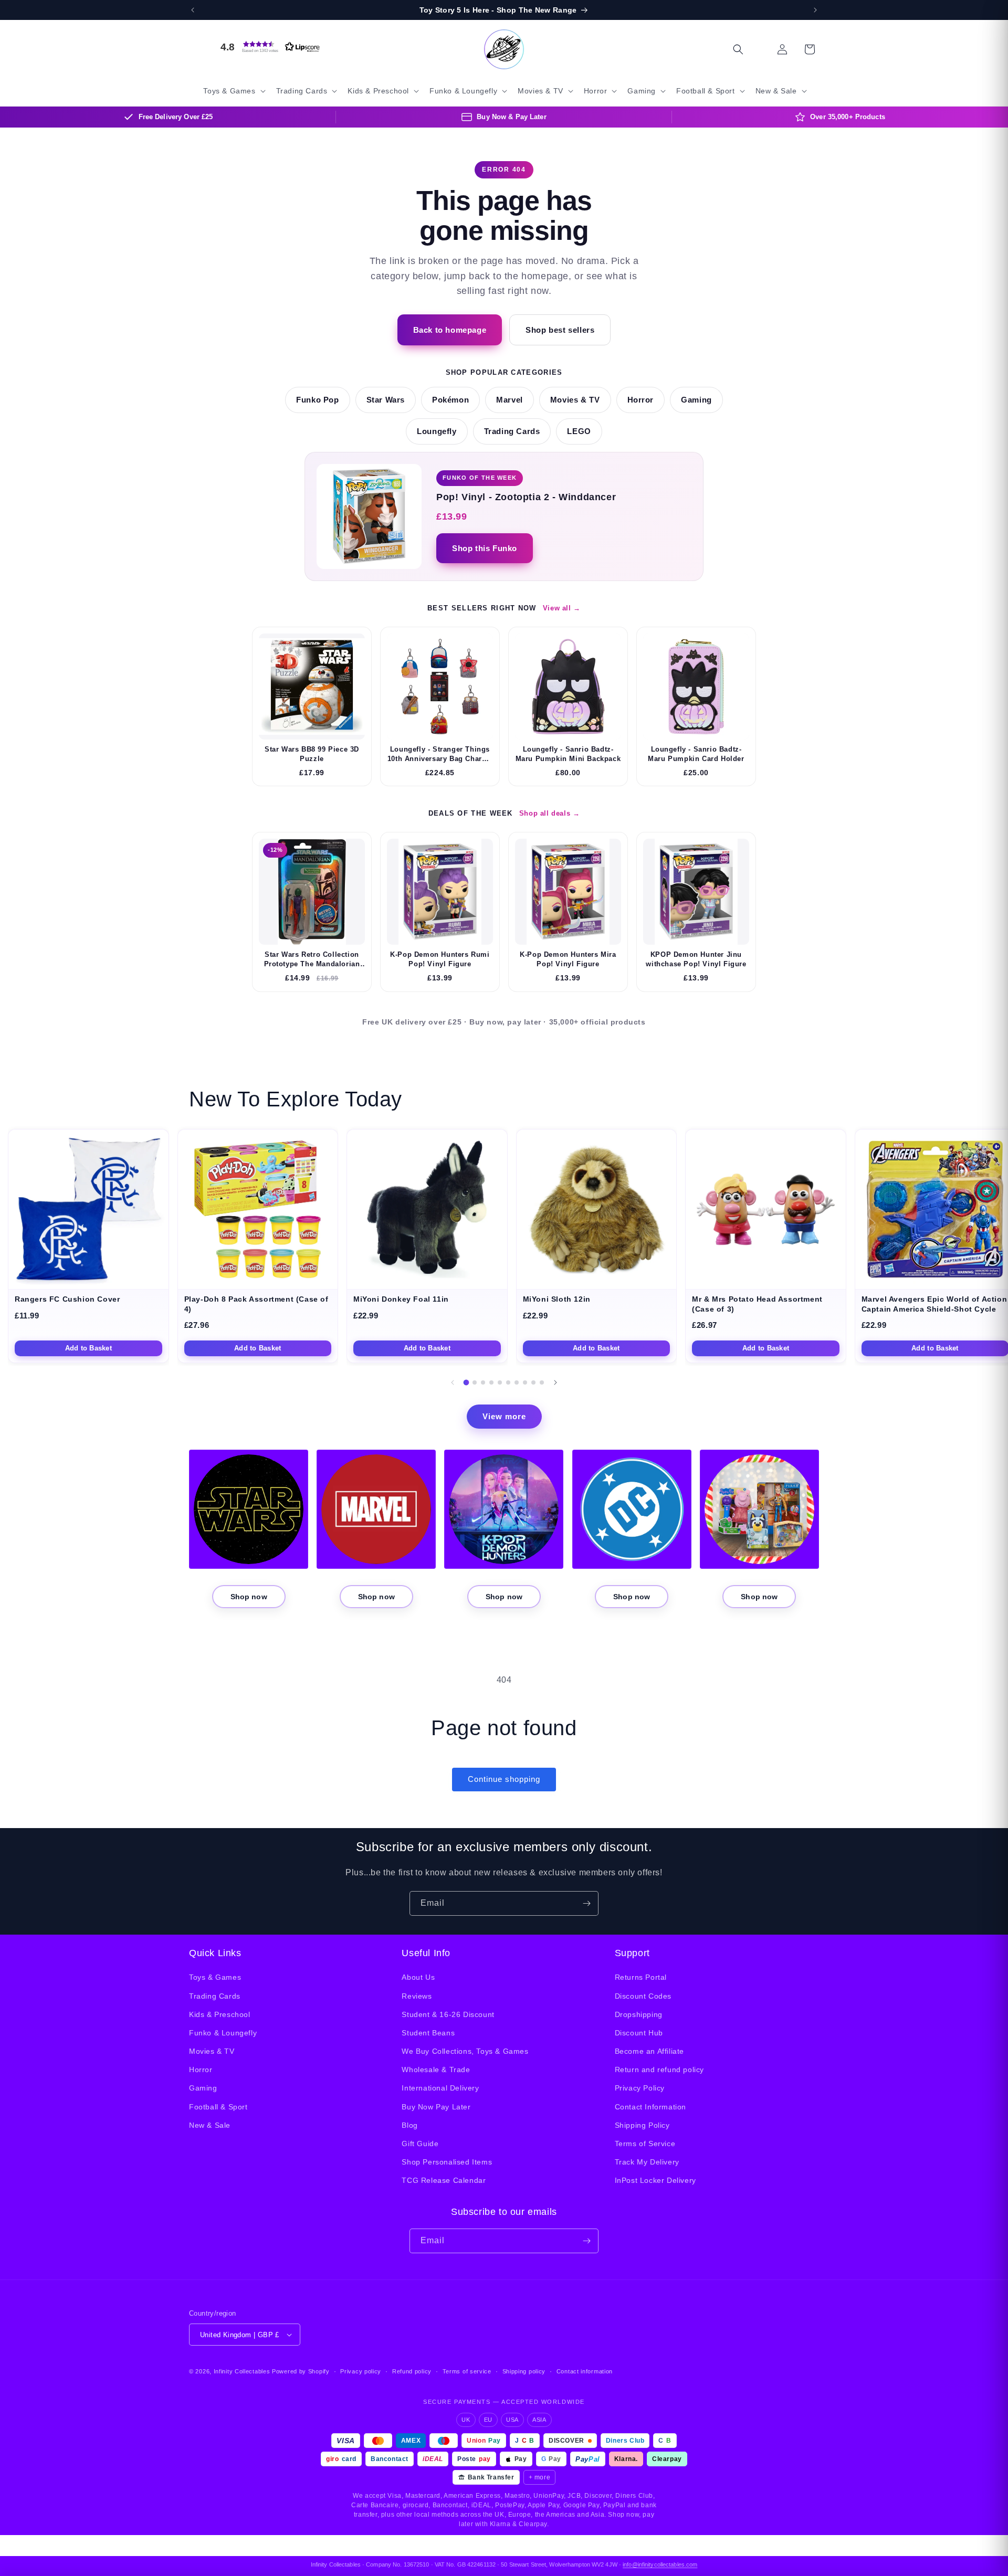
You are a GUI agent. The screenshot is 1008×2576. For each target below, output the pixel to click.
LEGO (579, 431)
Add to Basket (88, 1348)
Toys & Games (215, 1977)
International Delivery (440, 2088)
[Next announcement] (815, 10)
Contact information (585, 2371)
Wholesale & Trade (436, 2070)
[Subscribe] (586, 1903)
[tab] (466, 1383)
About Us (418, 1977)
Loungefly (437, 431)
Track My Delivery (647, 2162)
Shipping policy (524, 2371)
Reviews (417, 1996)
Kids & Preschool (220, 2014)
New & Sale (210, 2125)
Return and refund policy (659, 2070)
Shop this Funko (485, 548)
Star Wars (386, 400)
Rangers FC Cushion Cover (67, 1299)
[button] (268, 47)
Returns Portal (641, 1977)
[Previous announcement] (193, 10)
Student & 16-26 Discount (448, 2014)
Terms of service (467, 2371)
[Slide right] (555, 1382)
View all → (562, 608)
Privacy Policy (640, 2088)
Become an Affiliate (649, 2051)
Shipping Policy (642, 2125)
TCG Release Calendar (444, 2180)
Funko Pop (317, 400)
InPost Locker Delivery (655, 2180)
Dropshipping (639, 2014)
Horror (641, 400)
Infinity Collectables (242, 2371)
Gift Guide (420, 2144)
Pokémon (450, 400)
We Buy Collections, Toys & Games (465, 2051)
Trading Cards (512, 431)
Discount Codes (643, 1996)
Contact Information (650, 2107)
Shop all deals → (550, 813)
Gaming (696, 400)
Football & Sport (218, 2107)
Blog (409, 2125)
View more (504, 1416)
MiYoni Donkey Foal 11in (401, 1299)
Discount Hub (639, 2033)
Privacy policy (361, 2371)
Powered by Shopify (301, 2371)
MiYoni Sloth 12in (557, 1299)
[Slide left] (453, 1382)
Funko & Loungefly (223, 2033)
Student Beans (428, 2033)
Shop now (249, 1597)
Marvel (510, 400)
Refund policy (412, 2371)
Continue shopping (504, 1779)
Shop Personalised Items (447, 2162)
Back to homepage (450, 330)
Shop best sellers (560, 330)
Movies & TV (575, 400)
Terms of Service (645, 2144)
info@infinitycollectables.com (660, 2564)
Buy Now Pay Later (436, 2107)
